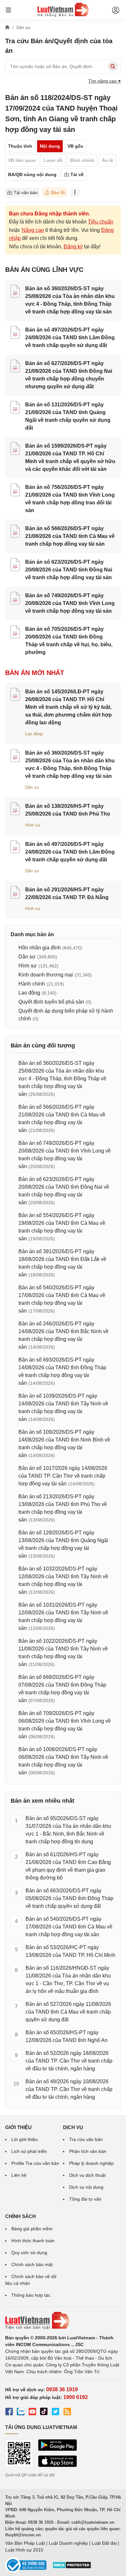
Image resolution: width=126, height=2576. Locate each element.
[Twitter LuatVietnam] (56, 2413)
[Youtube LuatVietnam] (32, 2413)
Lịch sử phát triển (29, 2151)
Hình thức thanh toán (33, 2241)
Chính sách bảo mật (32, 2264)
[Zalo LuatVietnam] (21, 2413)
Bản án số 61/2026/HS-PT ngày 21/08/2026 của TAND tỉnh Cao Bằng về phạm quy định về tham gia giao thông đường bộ (68, 1866)
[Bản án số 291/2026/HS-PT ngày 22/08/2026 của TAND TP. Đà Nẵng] (15, 893)
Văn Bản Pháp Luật (25, 2543)
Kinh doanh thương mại (46, 975)
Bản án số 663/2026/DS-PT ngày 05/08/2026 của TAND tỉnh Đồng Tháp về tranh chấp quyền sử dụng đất (69, 1898)
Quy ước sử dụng (29, 2253)
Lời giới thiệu (25, 2139)
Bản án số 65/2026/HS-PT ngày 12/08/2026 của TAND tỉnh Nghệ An (67, 2036)
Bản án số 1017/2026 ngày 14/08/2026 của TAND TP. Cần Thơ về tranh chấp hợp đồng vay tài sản (63, 1476)
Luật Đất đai (104, 2543)
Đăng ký (73, 247)
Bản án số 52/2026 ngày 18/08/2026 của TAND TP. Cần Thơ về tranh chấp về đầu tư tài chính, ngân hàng (69, 2061)
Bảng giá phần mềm (32, 2229)
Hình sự (33, 825)
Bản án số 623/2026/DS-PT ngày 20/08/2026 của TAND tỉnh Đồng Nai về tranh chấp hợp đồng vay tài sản (69, 570)
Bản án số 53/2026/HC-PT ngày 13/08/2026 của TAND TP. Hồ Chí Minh (70, 1951)
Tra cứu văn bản (86, 2139)
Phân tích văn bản (88, 2151)
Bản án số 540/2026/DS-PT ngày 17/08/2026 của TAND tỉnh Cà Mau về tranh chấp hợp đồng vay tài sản (69, 1927)
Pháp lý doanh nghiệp (91, 2163)
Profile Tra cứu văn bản (35, 2163)
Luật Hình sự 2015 (24, 2550)
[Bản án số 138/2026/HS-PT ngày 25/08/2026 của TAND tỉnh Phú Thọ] (15, 810)
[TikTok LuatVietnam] (44, 2413)
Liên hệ (19, 2175)
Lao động (34, 734)
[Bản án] (63, 10)
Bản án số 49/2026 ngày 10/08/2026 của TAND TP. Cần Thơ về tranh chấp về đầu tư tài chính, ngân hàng (69, 2089)
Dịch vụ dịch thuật (87, 2175)
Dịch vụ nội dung (86, 2187)
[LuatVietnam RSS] (67, 2413)
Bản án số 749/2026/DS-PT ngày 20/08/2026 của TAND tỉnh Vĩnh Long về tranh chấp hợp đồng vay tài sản (70, 603)
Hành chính (32, 984)
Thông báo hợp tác (31, 2295)
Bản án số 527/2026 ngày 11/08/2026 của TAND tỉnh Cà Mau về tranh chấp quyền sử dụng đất (68, 2012)
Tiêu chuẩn (101, 222)
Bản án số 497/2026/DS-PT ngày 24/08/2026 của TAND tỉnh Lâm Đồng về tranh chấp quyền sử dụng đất (70, 337)
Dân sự (32, 787)
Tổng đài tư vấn (85, 2199)
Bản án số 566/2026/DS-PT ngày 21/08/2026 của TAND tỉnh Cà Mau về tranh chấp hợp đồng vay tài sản (70, 536)
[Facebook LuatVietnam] (9, 2413)
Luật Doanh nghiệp (68, 2543)
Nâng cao (33, 230)
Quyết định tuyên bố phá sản (51, 1002)
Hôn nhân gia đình (40, 948)
